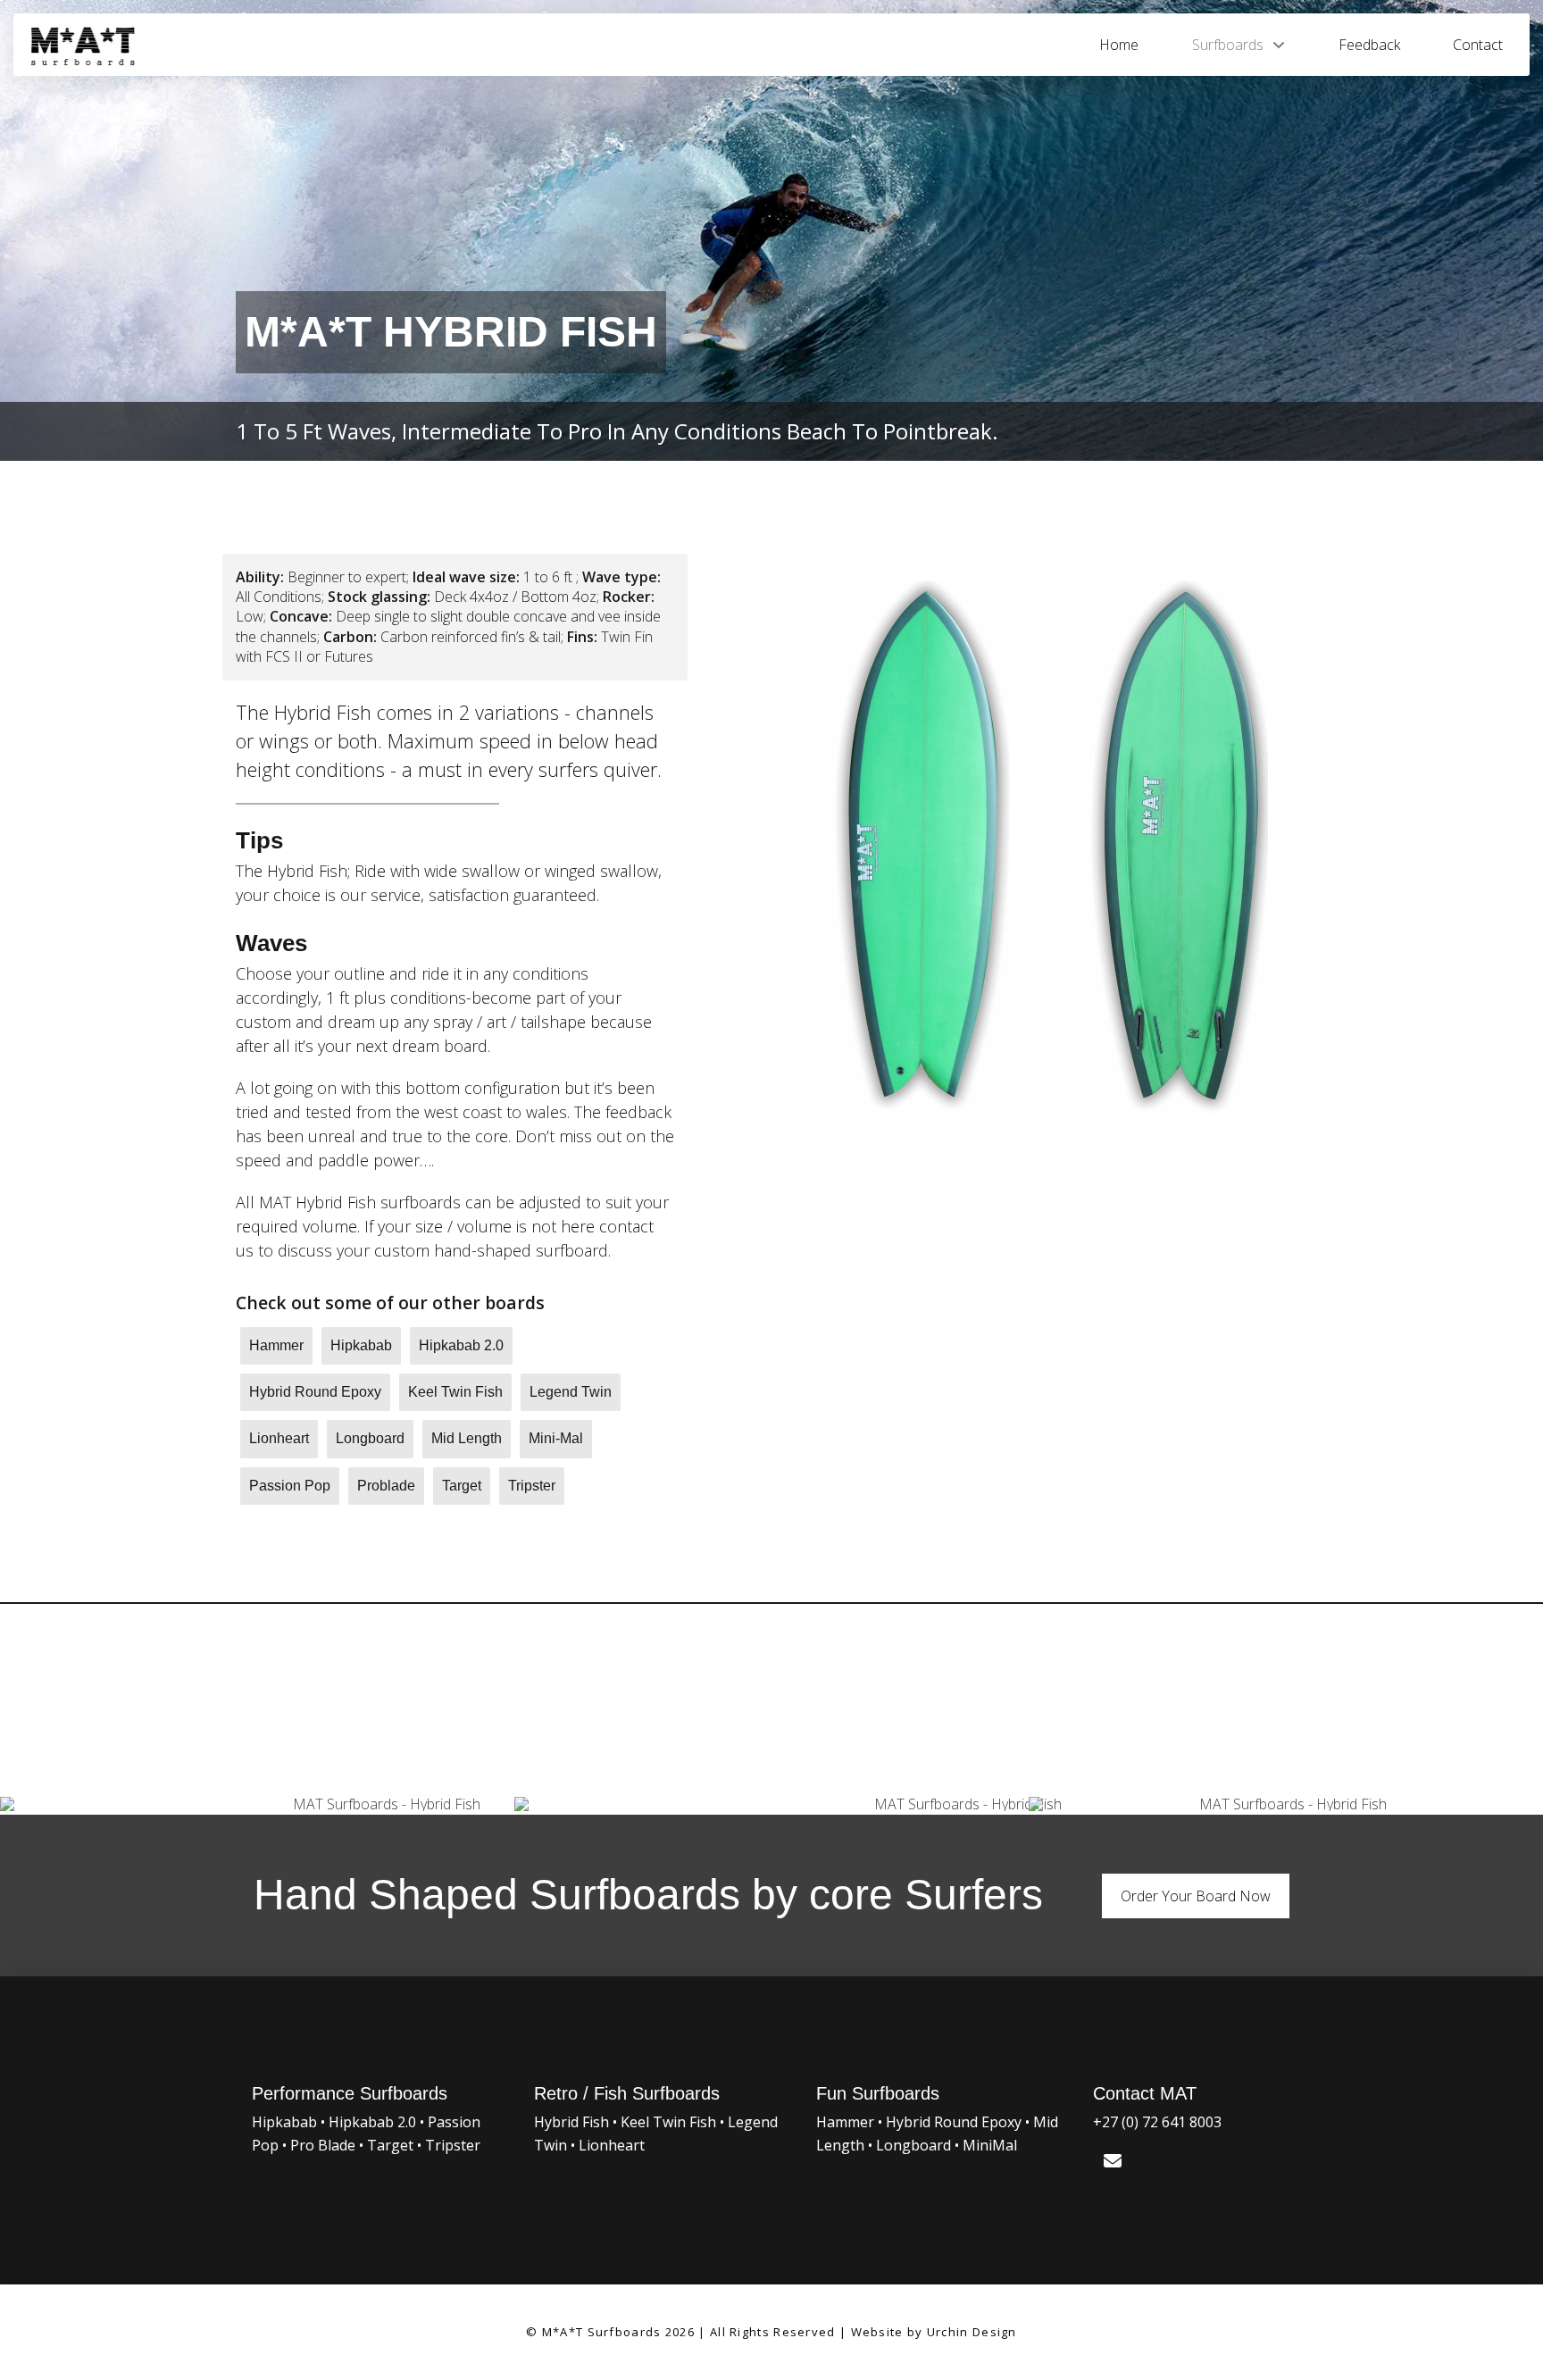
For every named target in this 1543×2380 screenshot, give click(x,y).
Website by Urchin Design (934, 2332)
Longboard (915, 2145)
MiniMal (990, 2145)
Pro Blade (323, 2145)
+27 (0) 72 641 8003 (1157, 2122)
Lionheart (612, 2145)
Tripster (453, 2145)
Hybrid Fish (571, 2122)
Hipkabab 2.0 (372, 2122)
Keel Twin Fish (668, 2122)
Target (390, 2145)
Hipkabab (284, 2122)
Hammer (845, 2122)
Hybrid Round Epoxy (954, 2122)
